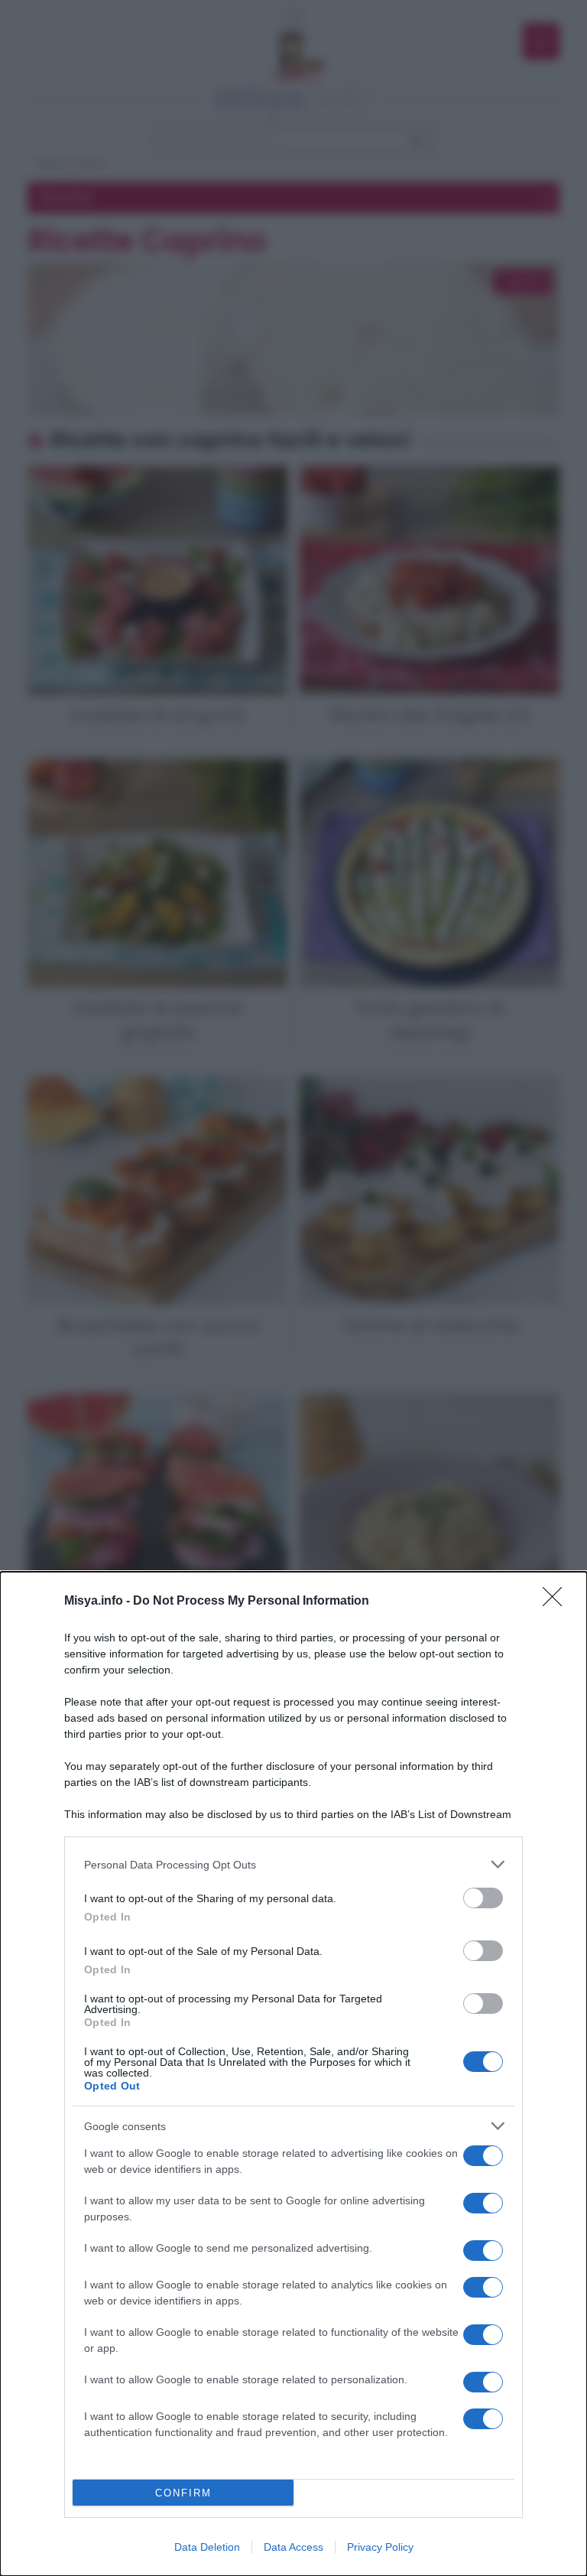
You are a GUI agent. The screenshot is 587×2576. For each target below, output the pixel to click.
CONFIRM (183, 2493)
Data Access (293, 2547)
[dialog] (293, 2074)
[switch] (483, 1898)
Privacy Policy (380, 2547)
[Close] (557, 1602)
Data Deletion (207, 2547)
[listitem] (293, 1864)
